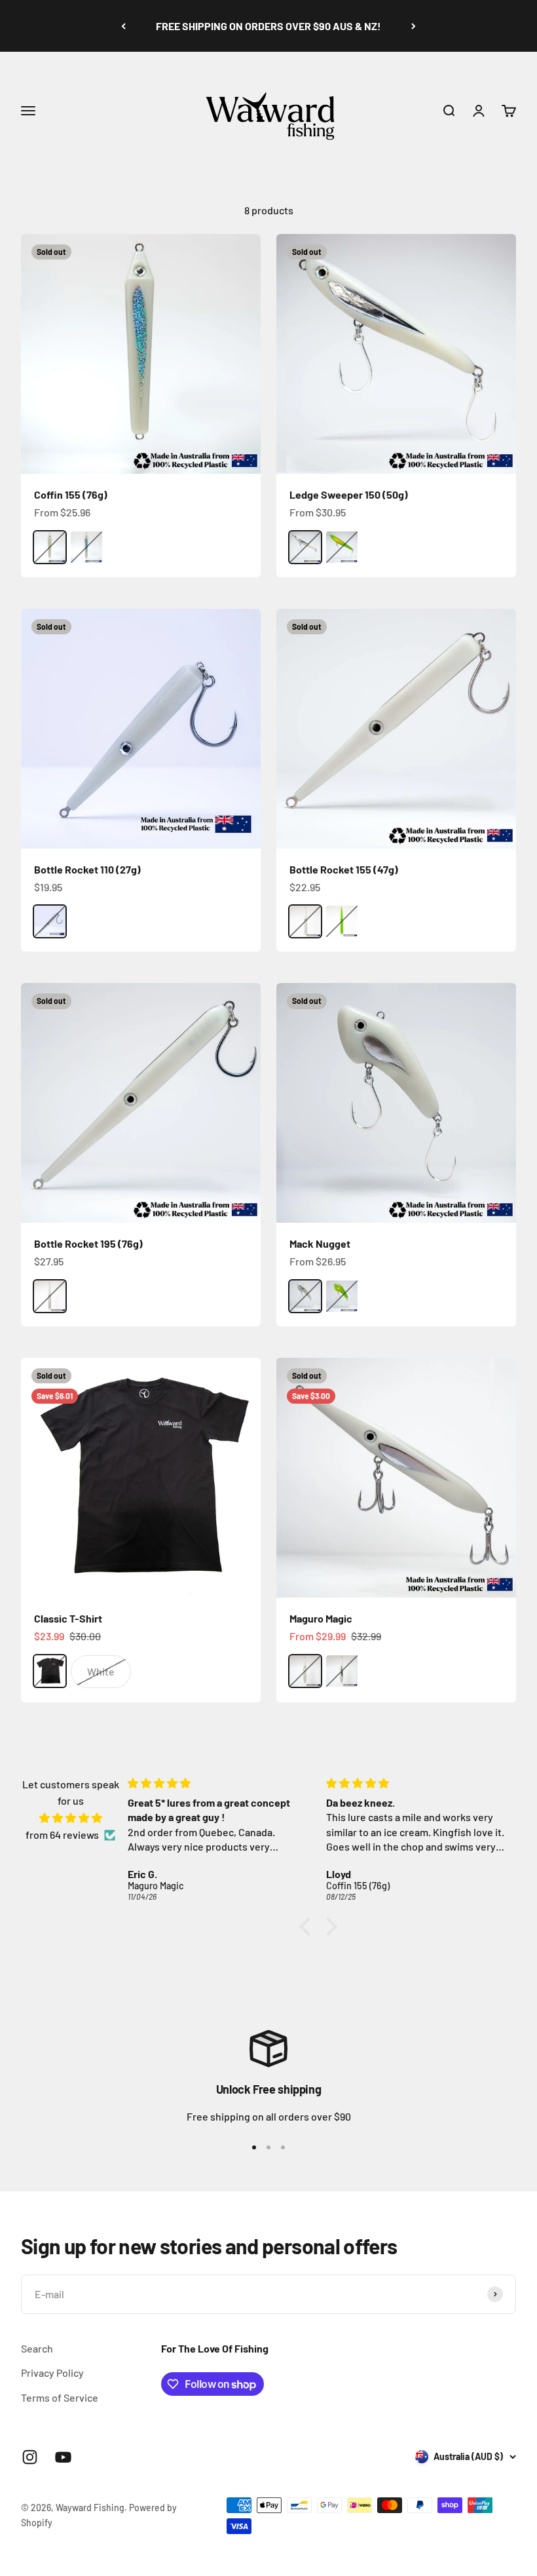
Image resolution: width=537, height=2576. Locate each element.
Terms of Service (60, 2397)
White (101, 1671)
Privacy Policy (52, 2373)
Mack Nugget (320, 1243)
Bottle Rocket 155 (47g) (344, 869)
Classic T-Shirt (68, 1618)
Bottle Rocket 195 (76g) (88, 1243)
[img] (70, 1818)
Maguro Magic (321, 1618)
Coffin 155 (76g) (71, 494)
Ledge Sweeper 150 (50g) (349, 494)
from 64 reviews (62, 1835)
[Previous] (123, 26)
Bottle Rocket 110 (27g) (87, 869)
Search (37, 2348)
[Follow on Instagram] (30, 2457)
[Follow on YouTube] (63, 2457)
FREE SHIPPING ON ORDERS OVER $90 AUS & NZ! (268, 26)
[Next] (414, 26)
